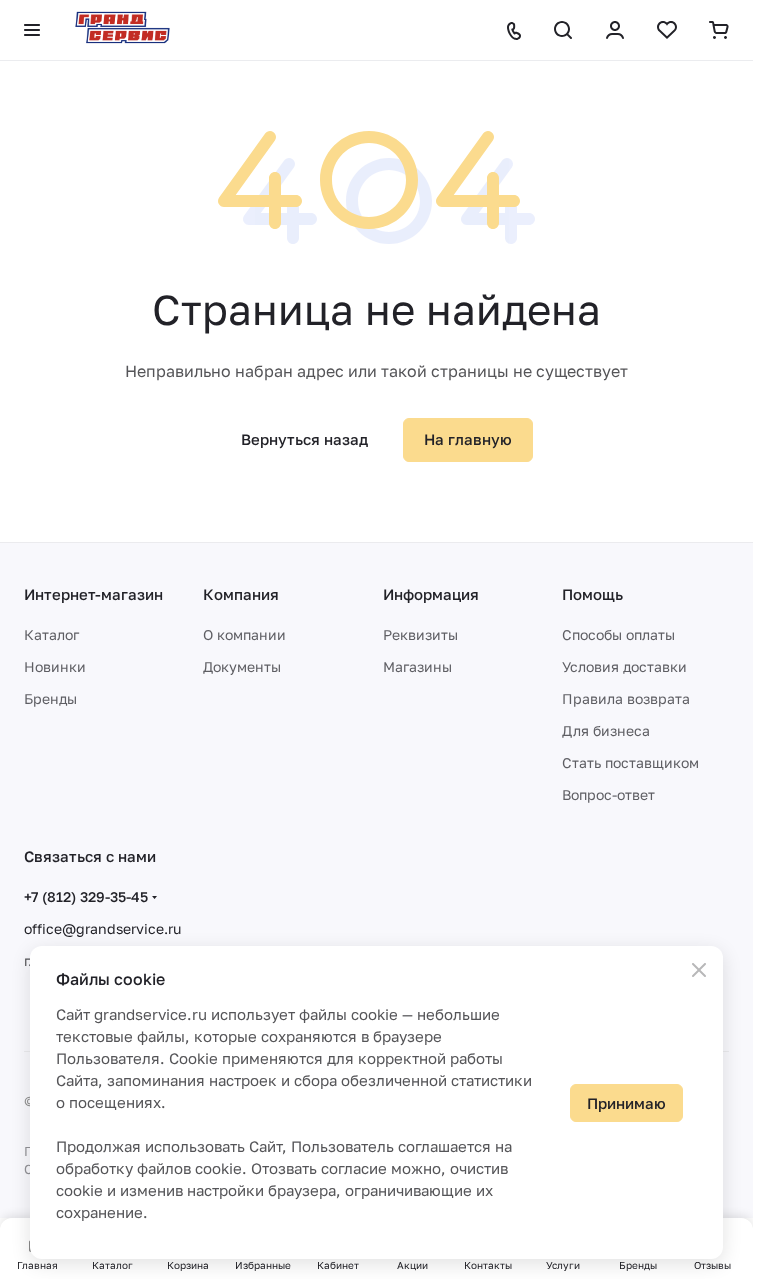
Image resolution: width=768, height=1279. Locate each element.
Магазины (417, 666)
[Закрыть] (699, 970)
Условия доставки (624, 666)
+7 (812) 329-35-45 (86, 896)
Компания (241, 594)
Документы (242, 666)
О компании (244, 634)
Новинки (55, 666)
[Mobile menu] (32, 30)
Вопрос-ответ (608, 794)
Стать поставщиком (630, 762)
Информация (431, 594)
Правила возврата (626, 698)
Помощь (592, 594)
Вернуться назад (304, 439)
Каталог (51, 634)
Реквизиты (420, 634)
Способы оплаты (618, 634)
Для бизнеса (606, 730)
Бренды (50, 698)
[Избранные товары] (667, 30)
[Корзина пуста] (719, 30)
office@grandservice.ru (102, 928)
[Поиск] (563, 30)
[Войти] (615, 30)
